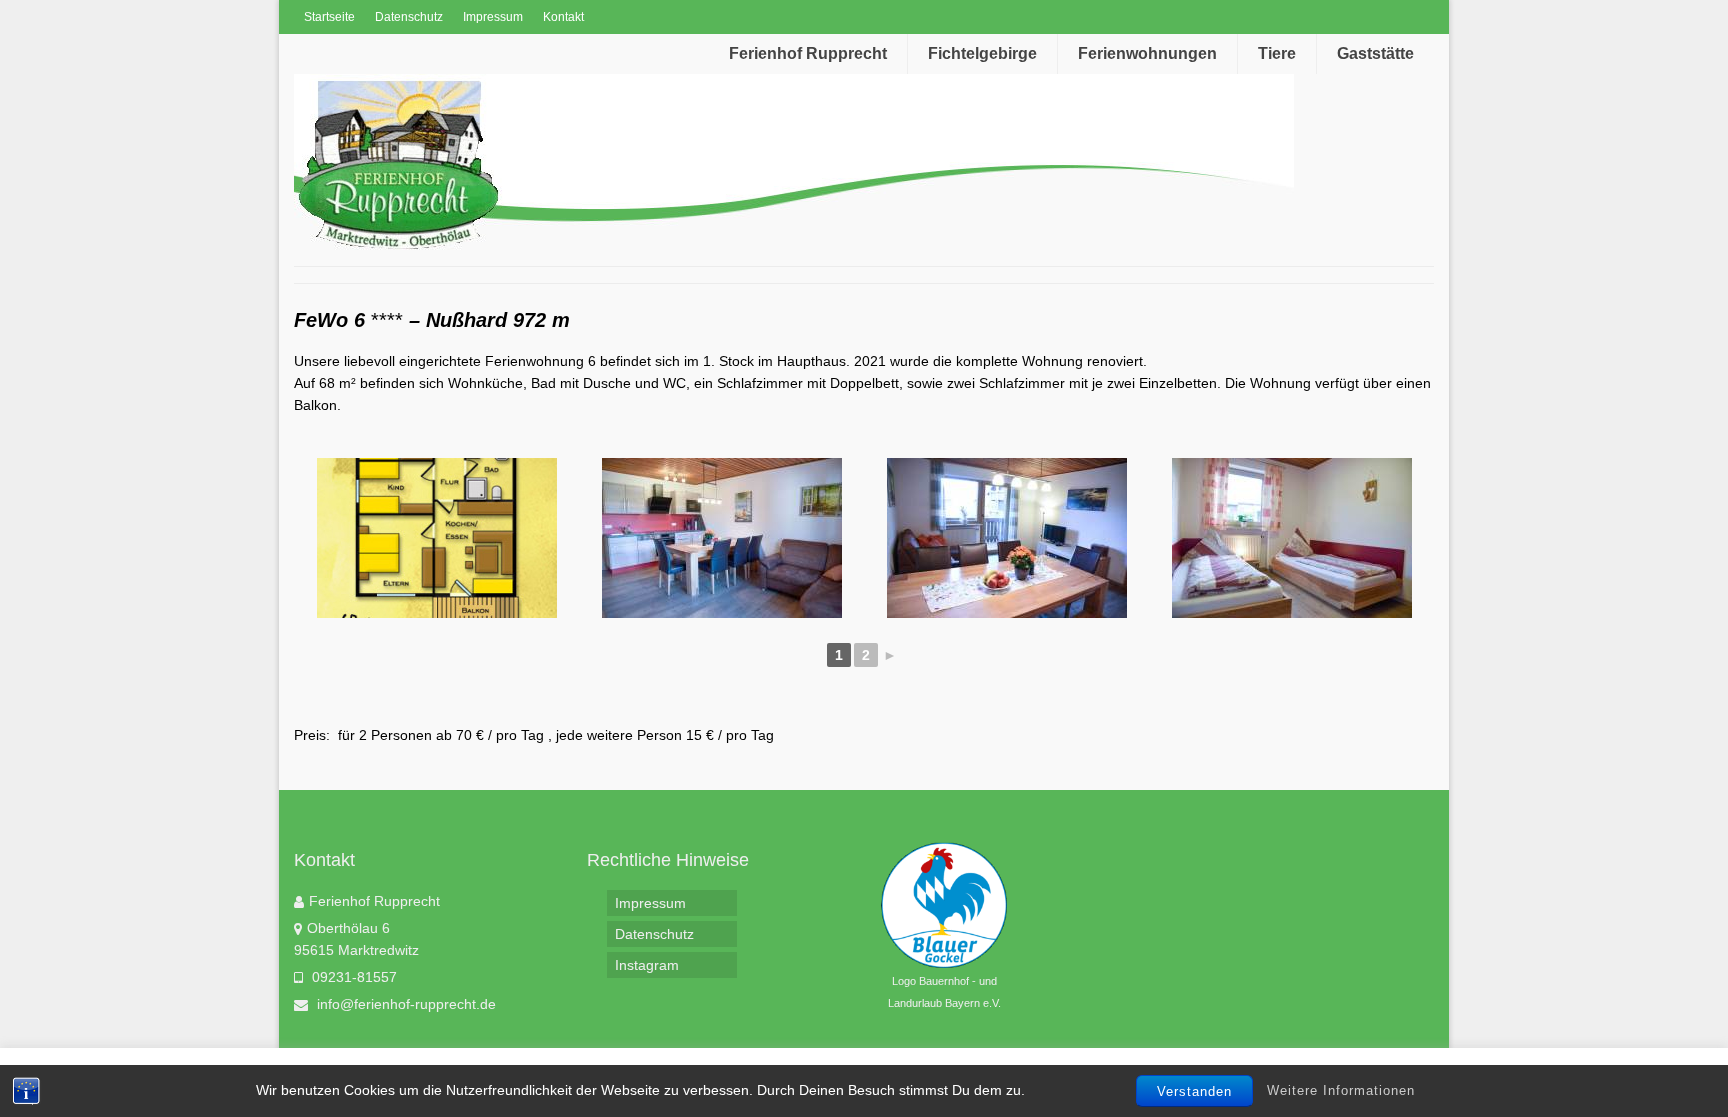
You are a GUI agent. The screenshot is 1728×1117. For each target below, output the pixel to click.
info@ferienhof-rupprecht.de (404, 1004)
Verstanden (1194, 1091)
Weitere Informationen (1341, 1090)
